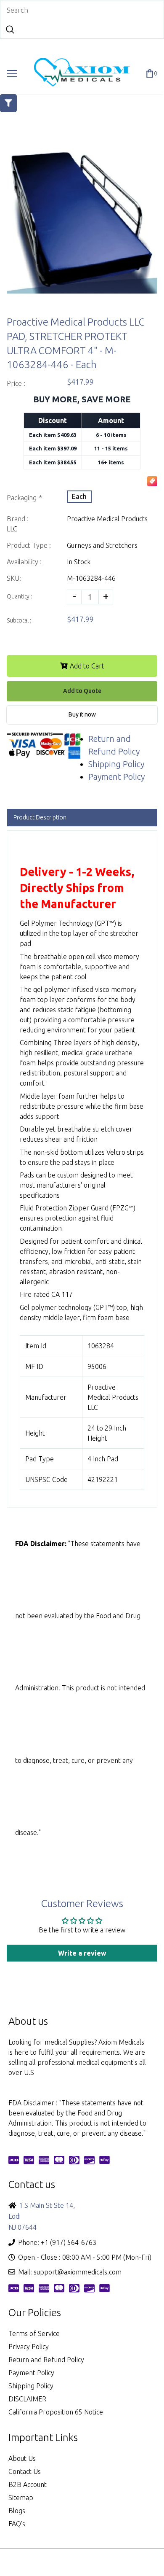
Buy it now (82, 714)
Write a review (82, 1953)
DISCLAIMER (27, 2399)
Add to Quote (82, 691)
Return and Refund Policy (46, 2360)
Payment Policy (116, 777)
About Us (22, 2458)
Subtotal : (19, 620)
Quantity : (19, 596)
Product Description (40, 817)
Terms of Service (34, 2333)
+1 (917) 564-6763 (69, 2242)
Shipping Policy (116, 764)
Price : (16, 383)
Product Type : (29, 545)
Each (79, 496)
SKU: (14, 578)
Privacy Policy (29, 2347)
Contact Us (25, 2471)
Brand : (18, 519)
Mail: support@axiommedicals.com (70, 2272)
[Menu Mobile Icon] (12, 74)
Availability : (24, 562)
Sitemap (21, 2498)
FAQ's (17, 2524)
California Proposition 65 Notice (56, 2412)
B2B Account (28, 2484)
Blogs (17, 2511)
